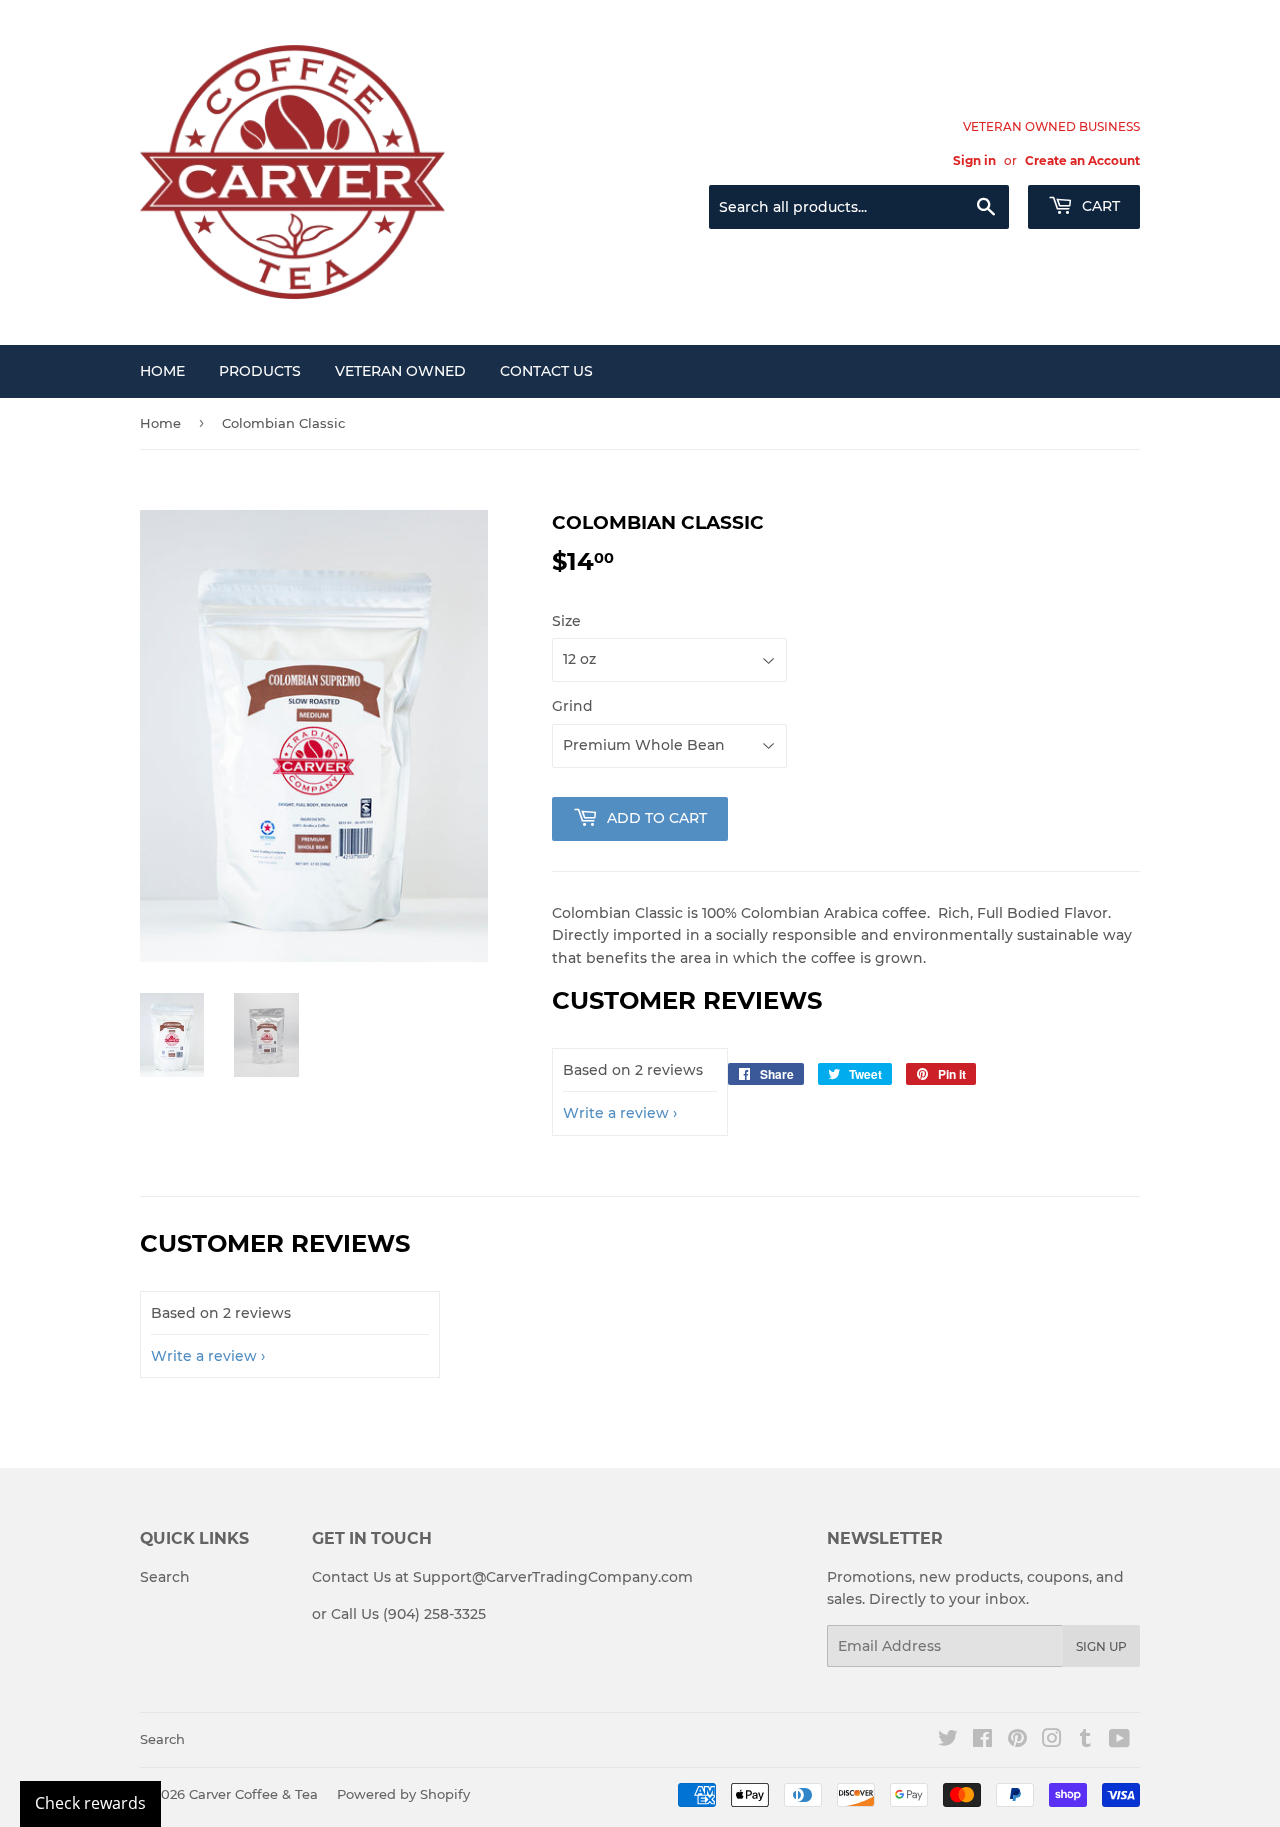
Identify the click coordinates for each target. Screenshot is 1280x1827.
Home (162, 371)
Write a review (616, 1113)
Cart (1099, 206)
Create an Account (1082, 160)
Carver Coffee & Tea (253, 1794)
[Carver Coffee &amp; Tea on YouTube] (1119, 1741)
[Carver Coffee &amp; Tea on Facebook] (982, 1741)
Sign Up (1101, 1646)
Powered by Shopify (403, 1794)
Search (165, 1577)
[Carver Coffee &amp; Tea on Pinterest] (1017, 1741)
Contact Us (546, 371)
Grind (572, 706)
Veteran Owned (400, 371)
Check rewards (90, 1803)
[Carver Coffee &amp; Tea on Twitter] (948, 1741)
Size (566, 621)
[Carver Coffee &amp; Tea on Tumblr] (1085, 1741)
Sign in (974, 160)
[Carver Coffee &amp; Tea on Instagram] (1052, 1741)
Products (260, 371)
